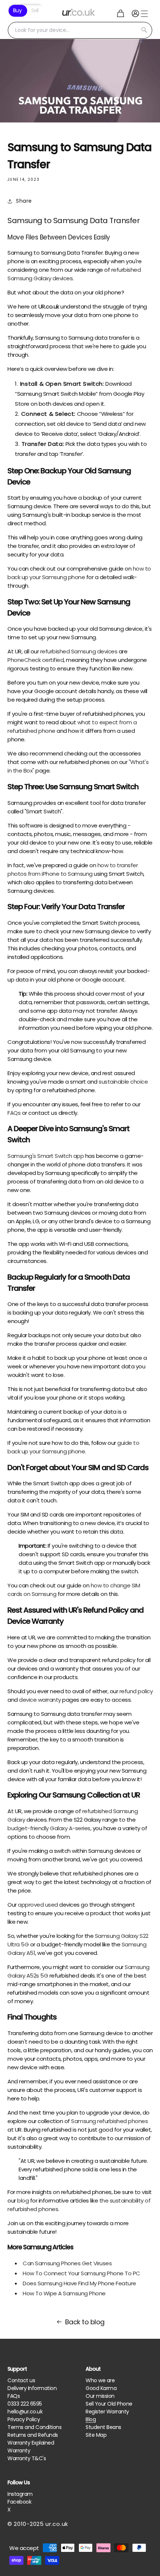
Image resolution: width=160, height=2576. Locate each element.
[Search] (144, 30)
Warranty (19, 2451)
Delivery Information (32, 2388)
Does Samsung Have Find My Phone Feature (79, 2283)
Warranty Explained (31, 2443)
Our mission (100, 2396)
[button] (121, 13)
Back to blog (85, 2322)
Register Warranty (107, 2412)
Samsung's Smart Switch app (46, 1156)
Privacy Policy (24, 2419)
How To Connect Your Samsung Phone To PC (81, 2273)
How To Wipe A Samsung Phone (64, 2293)
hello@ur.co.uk (25, 2412)
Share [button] (24, 201)
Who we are (100, 2380)
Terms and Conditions (34, 2427)
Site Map (96, 2435)
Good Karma (101, 2388)
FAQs (14, 2396)
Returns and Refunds (33, 2435)
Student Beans (103, 2427)
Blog (91, 2419)
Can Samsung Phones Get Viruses (67, 2263)
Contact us (21, 2380)
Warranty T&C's (27, 2458)
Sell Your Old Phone (109, 2404)
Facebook (19, 2502)
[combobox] (80, 30)
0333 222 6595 (25, 2404)
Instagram (20, 2494)
